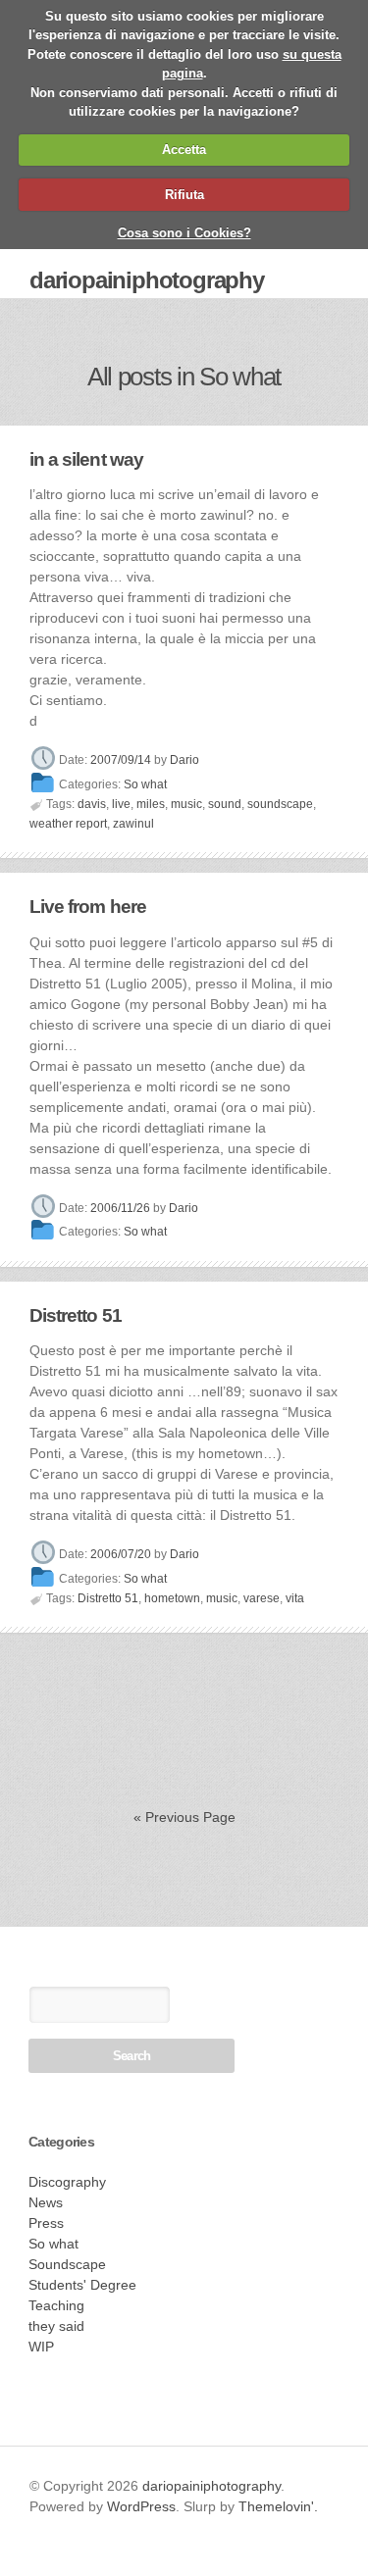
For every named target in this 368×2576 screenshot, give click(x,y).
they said (56, 2326)
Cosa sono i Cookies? (184, 233)
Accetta (184, 150)
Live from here (88, 907)
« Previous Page (184, 1817)
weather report (68, 824)
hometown (172, 1598)
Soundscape (67, 2264)
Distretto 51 (76, 1315)
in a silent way (86, 459)
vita (295, 1598)
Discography (67, 2182)
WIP (41, 2347)
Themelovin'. (278, 2506)
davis (92, 804)
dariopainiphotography (147, 280)
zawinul (133, 824)
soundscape (280, 804)
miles (151, 804)
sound (225, 804)
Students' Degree (82, 2285)
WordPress (141, 2506)
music (186, 804)
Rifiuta (184, 195)
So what (145, 784)
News (46, 2202)
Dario (184, 761)
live (121, 804)
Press (46, 2223)
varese (262, 1598)
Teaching (56, 2305)
